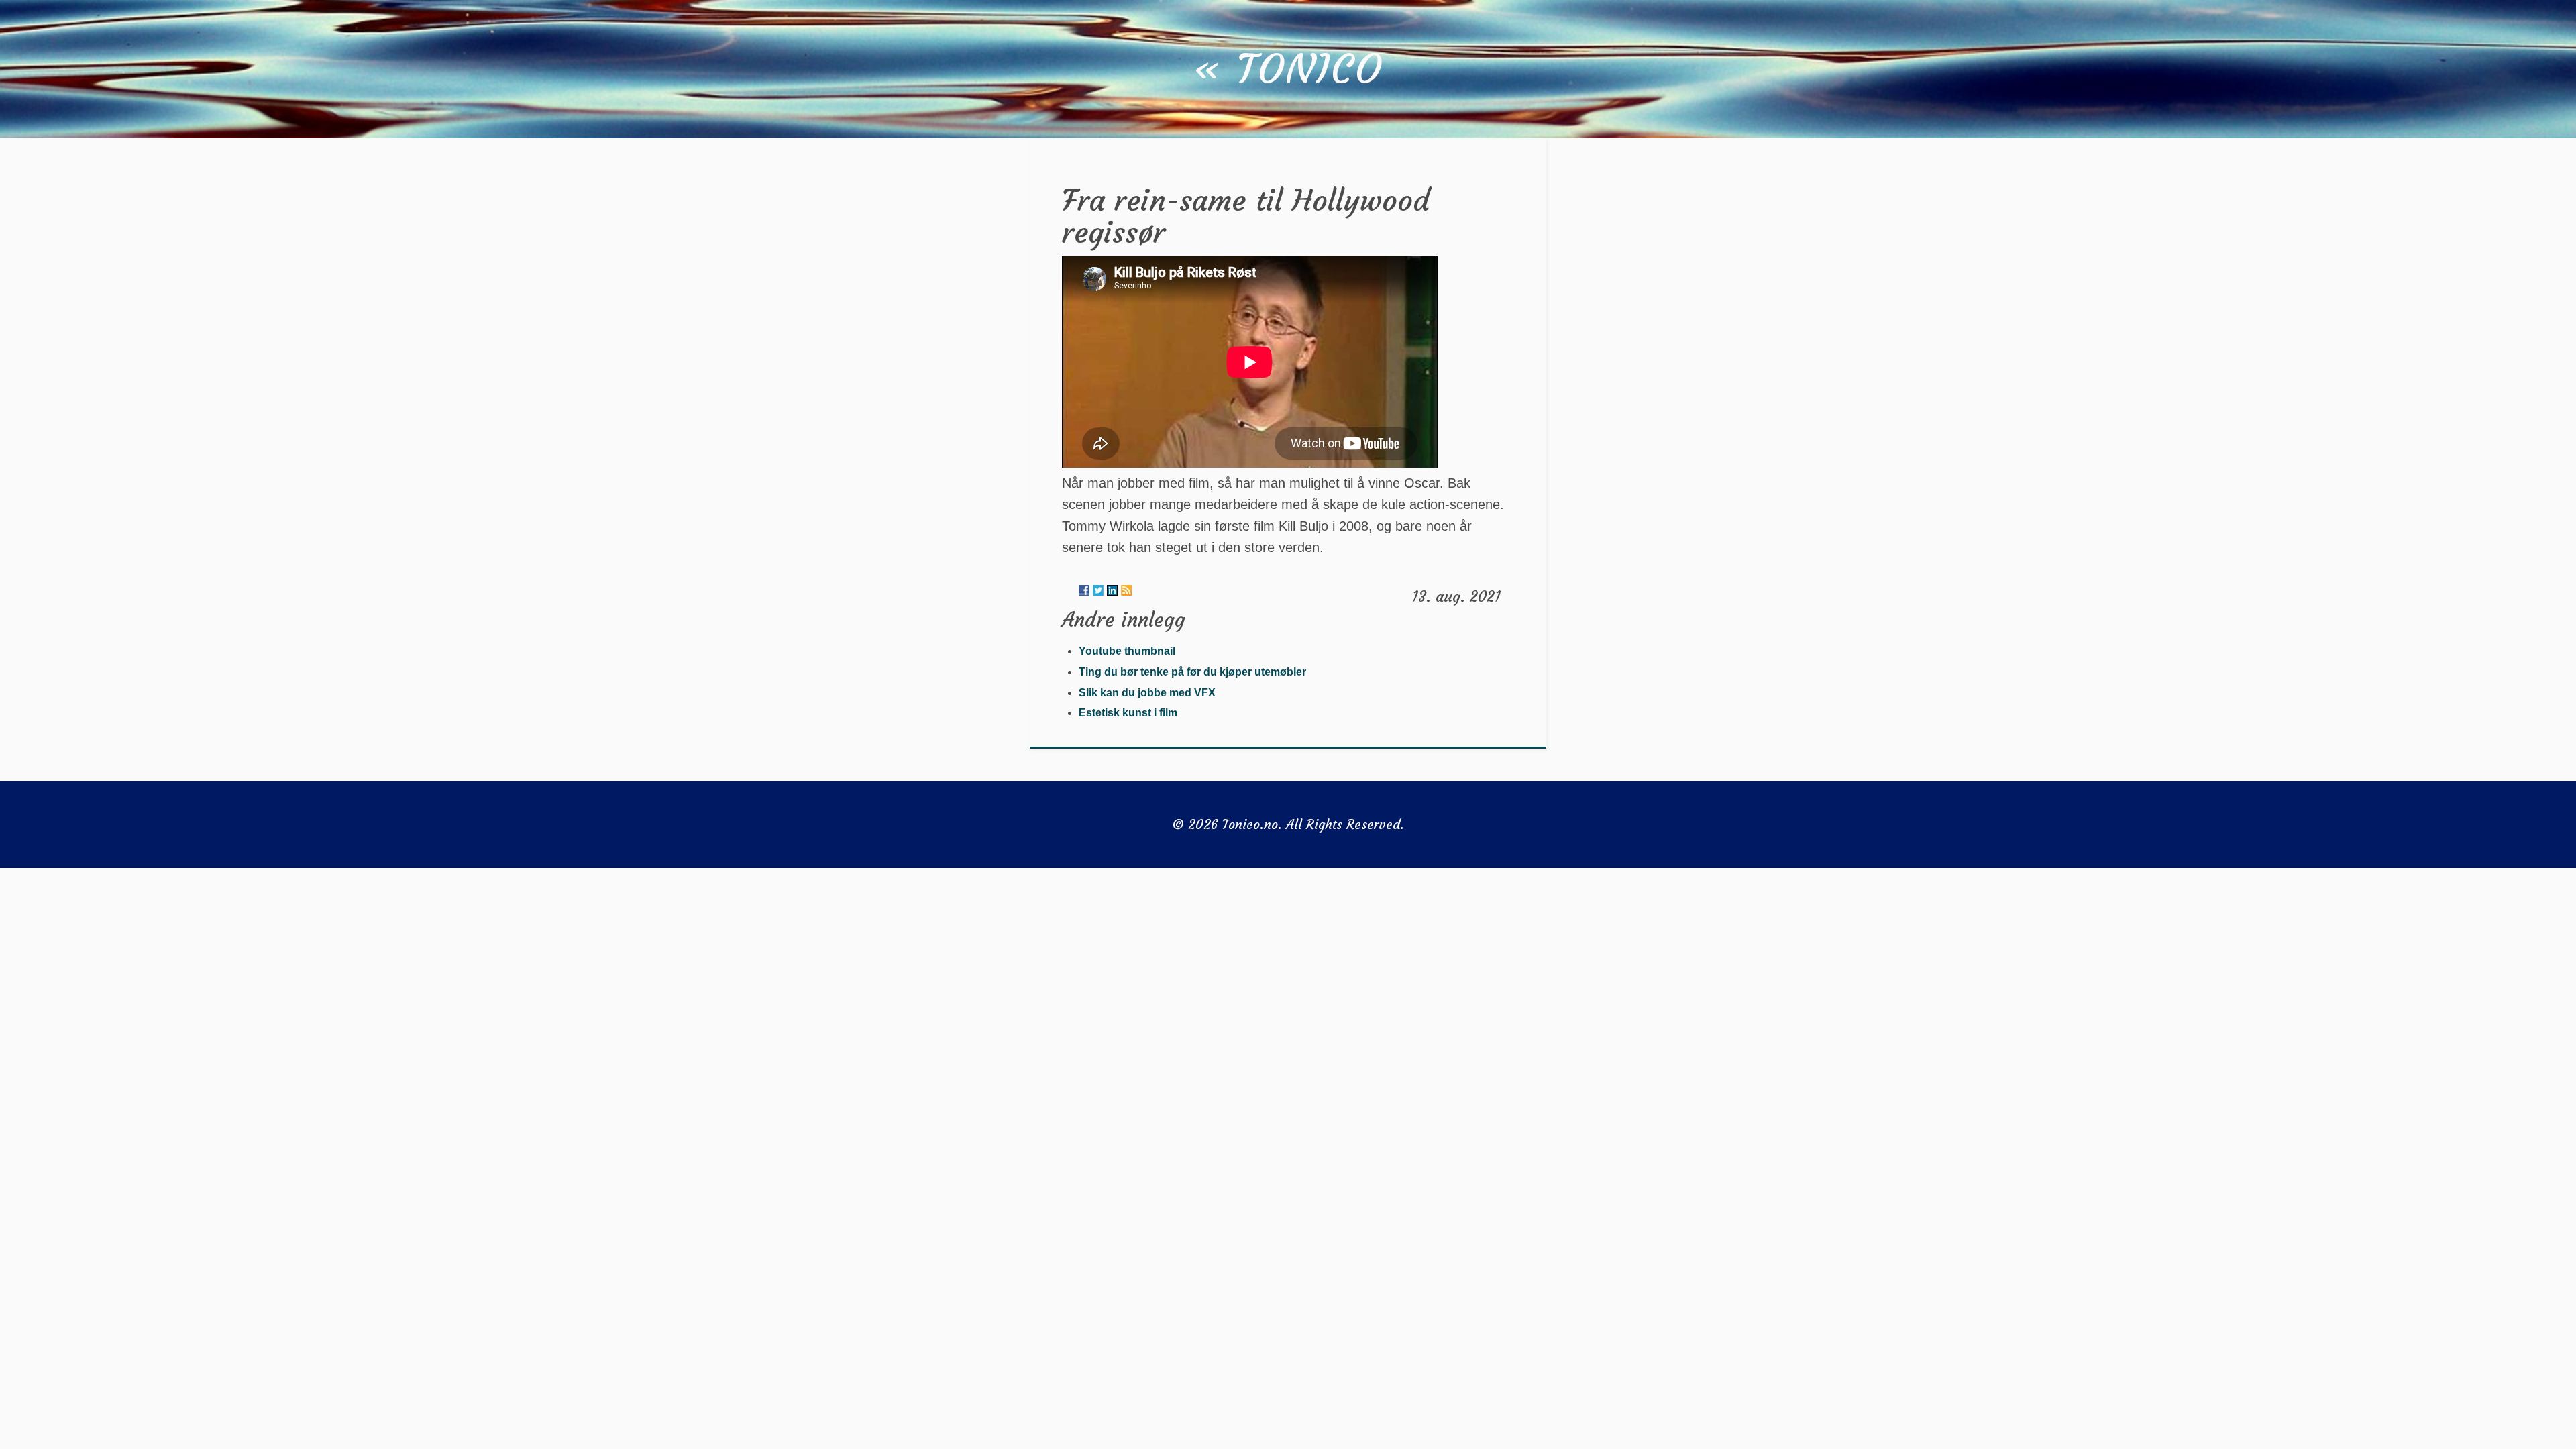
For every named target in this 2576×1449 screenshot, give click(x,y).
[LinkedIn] (1112, 590)
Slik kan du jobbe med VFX (1147, 693)
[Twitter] (1098, 590)
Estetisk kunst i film (1128, 713)
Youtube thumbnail (1127, 651)
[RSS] (1126, 590)
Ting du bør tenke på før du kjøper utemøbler (1192, 672)
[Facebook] (1084, 590)
